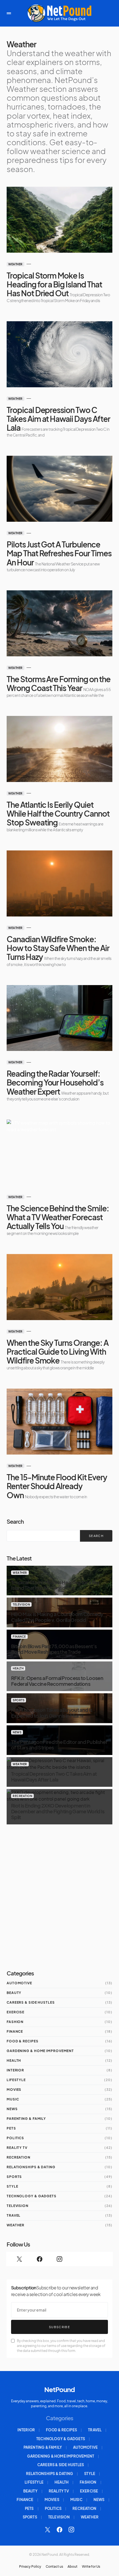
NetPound (59, 2389)
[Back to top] (109, 2569)
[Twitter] (19, 2259)
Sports (19, 1700)
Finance (19, 1637)
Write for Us (91, 2567)
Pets (11, 2128)
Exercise (15, 2012)
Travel (14, 2215)
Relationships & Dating (31, 2167)
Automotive (19, 1983)
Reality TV (17, 2148)
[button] (9, 13)
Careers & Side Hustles (31, 2002)
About (73, 2567)
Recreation (22, 1796)
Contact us (54, 2567)
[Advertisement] (59, 1897)
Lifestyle (16, 2080)
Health (18, 1668)
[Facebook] (39, 2259)
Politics (15, 2138)
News (17, 1732)
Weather (15, 264)
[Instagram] (59, 2259)
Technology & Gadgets (32, 2196)
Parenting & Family (26, 2119)
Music (13, 2099)
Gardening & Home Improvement (40, 2051)
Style (12, 2186)
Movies (14, 2090)
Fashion (15, 2022)
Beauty (14, 1993)
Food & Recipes (23, 2041)
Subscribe (59, 2327)
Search (15, 1521)
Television (21, 1604)
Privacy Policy (30, 2567)
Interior (15, 2070)
